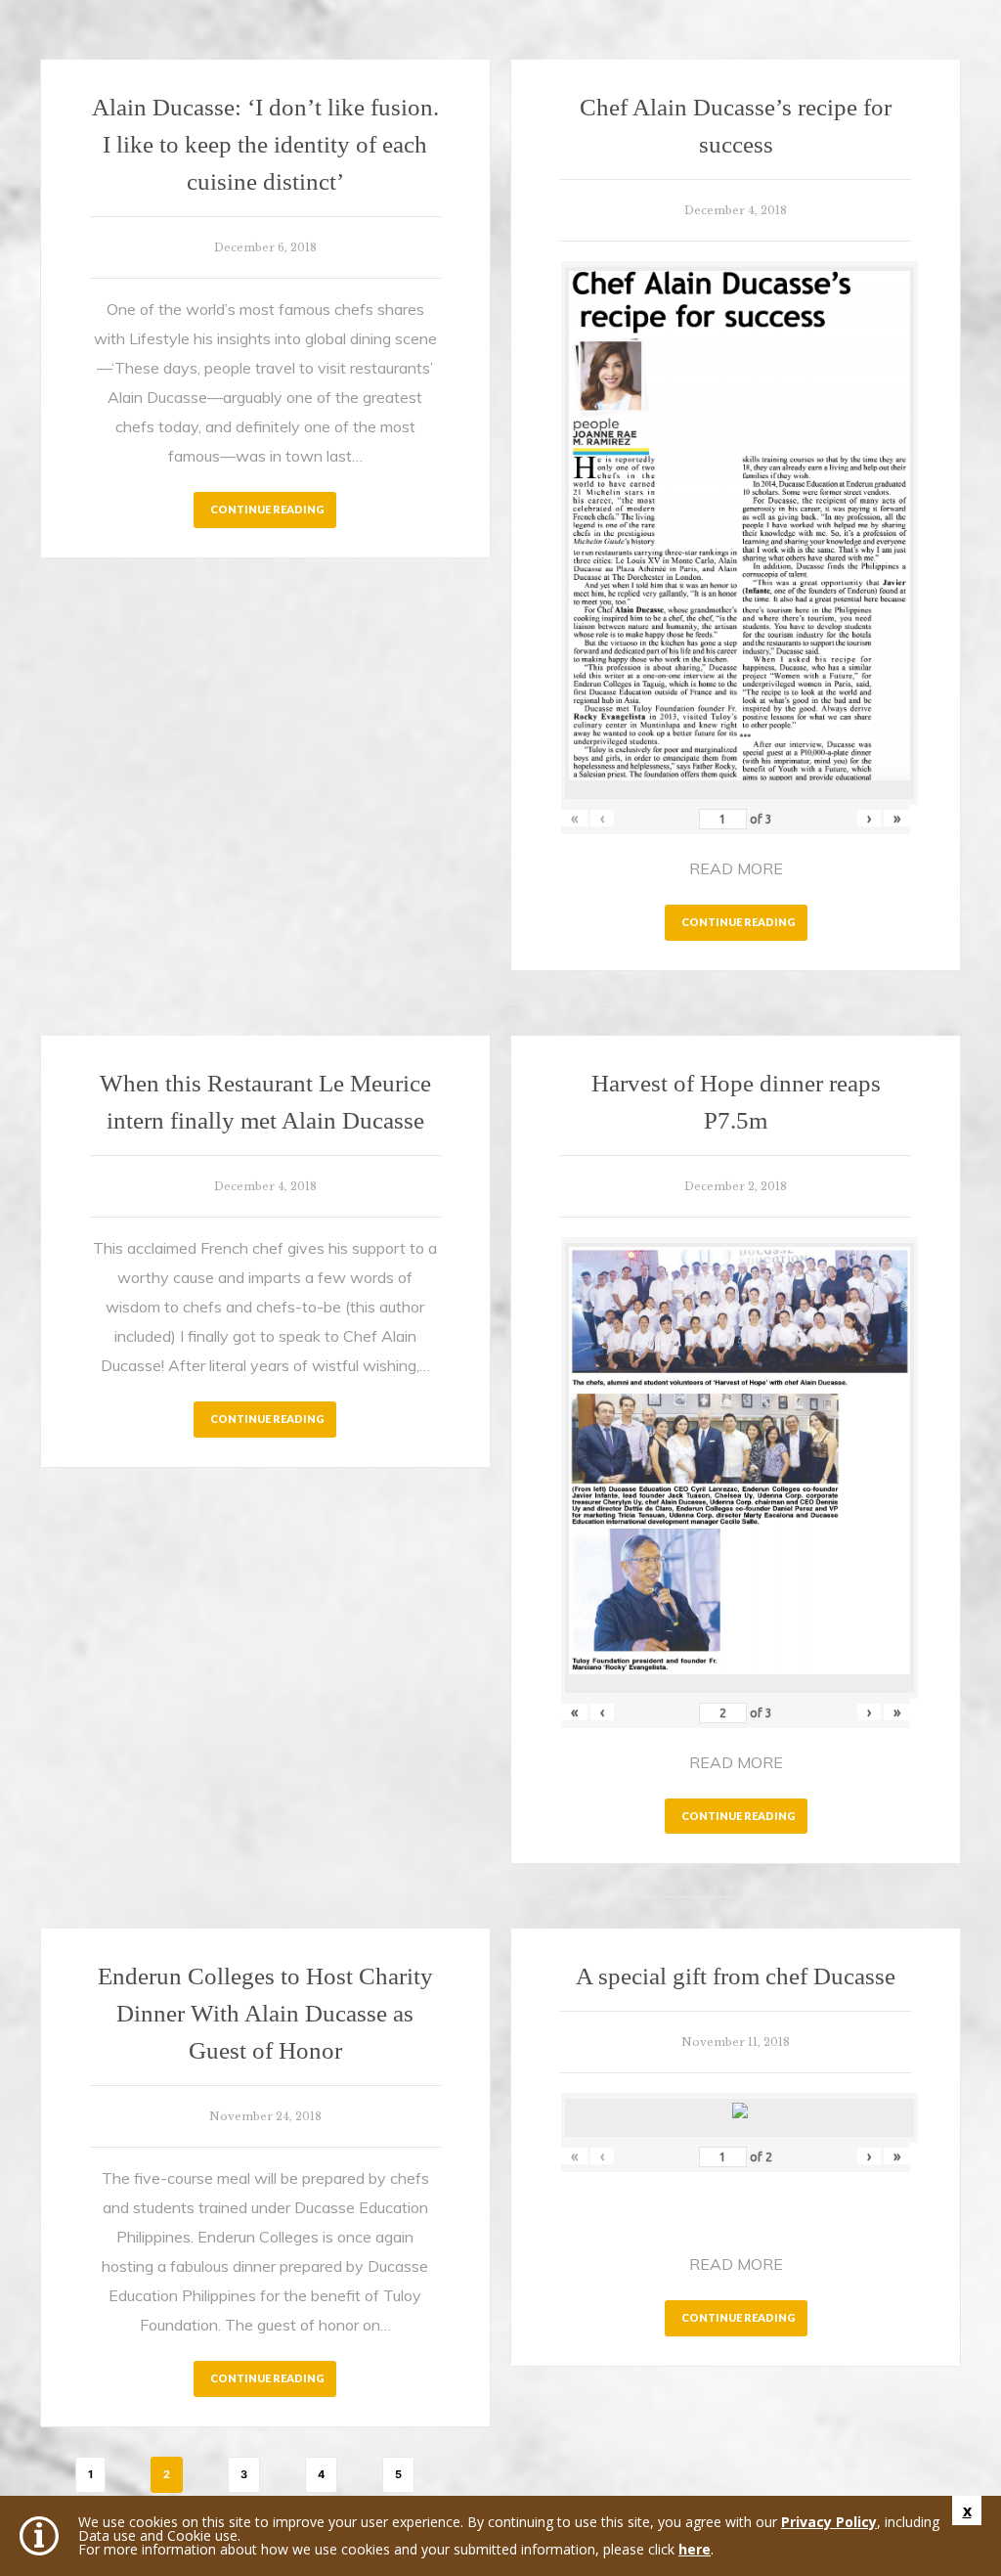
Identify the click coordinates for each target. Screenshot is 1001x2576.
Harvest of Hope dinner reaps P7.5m (736, 1102)
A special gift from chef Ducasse (736, 1976)
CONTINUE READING (267, 509)
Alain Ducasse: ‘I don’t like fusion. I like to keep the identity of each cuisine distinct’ (265, 144)
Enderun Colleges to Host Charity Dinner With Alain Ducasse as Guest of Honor (265, 2013)
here (695, 2549)
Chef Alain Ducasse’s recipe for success (736, 126)
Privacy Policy (829, 2522)
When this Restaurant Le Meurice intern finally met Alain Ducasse (265, 1102)
